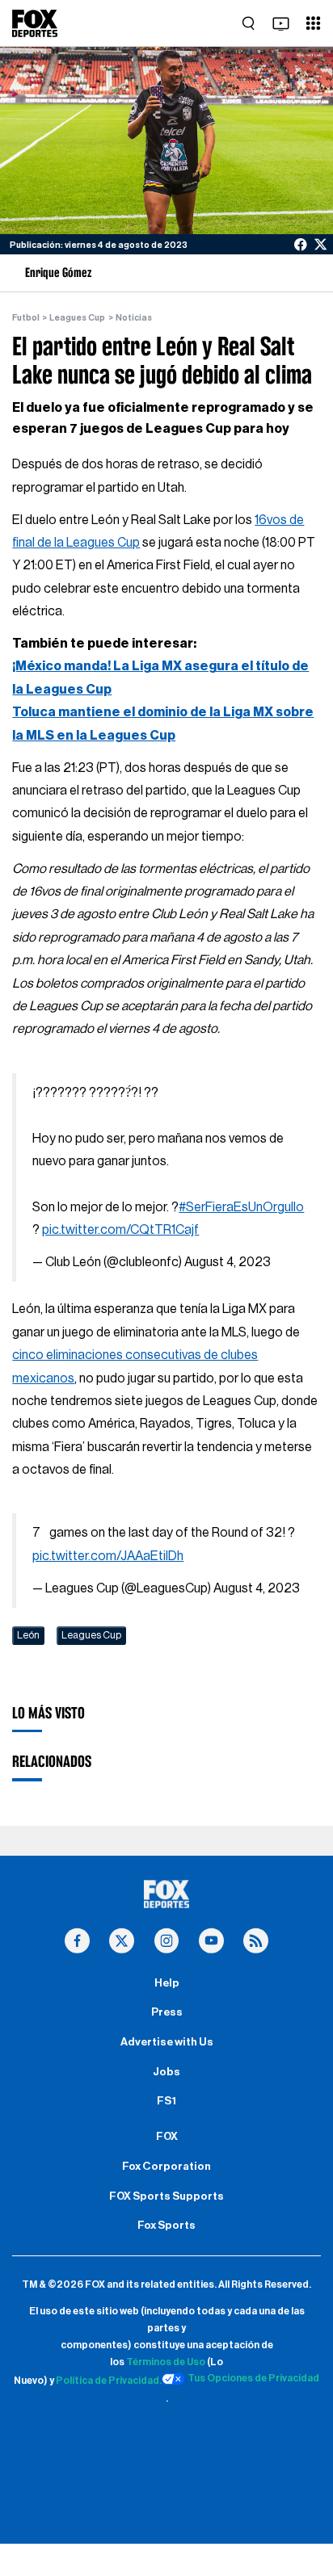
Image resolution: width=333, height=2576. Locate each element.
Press (167, 2012)
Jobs (166, 2072)
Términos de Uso (166, 2362)
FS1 (166, 2101)
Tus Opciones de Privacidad (253, 2378)
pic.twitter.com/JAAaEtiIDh (108, 1556)
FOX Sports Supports (166, 2196)
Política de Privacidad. (109, 2381)
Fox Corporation (166, 2167)
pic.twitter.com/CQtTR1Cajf (120, 1230)
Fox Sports (166, 2226)
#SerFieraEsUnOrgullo (241, 1207)
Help (167, 1983)
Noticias (134, 318)
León (28, 1635)
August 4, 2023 (228, 1262)
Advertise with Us (167, 2042)
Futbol (26, 318)
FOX (167, 2137)
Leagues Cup (77, 318)
